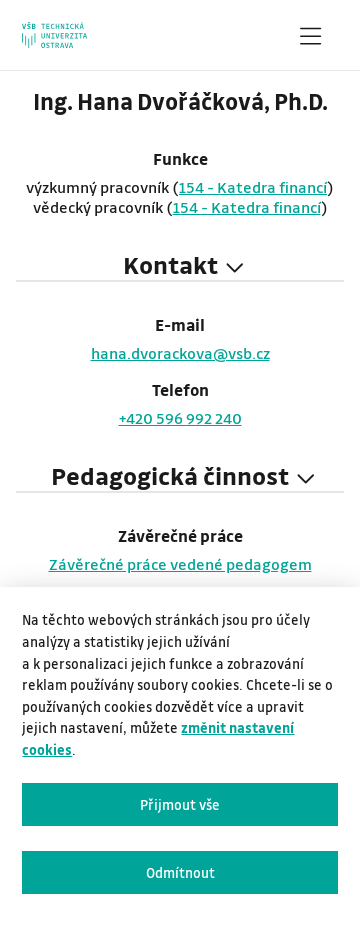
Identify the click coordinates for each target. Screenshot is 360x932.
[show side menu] (310, 40)
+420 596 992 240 (180, 418)
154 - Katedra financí (253, 187)
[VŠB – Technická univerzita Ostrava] (54, 35)
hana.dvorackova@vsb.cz (180, 353)
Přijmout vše (180, 804)
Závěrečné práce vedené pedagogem (180, 564)
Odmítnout (180, 872)
